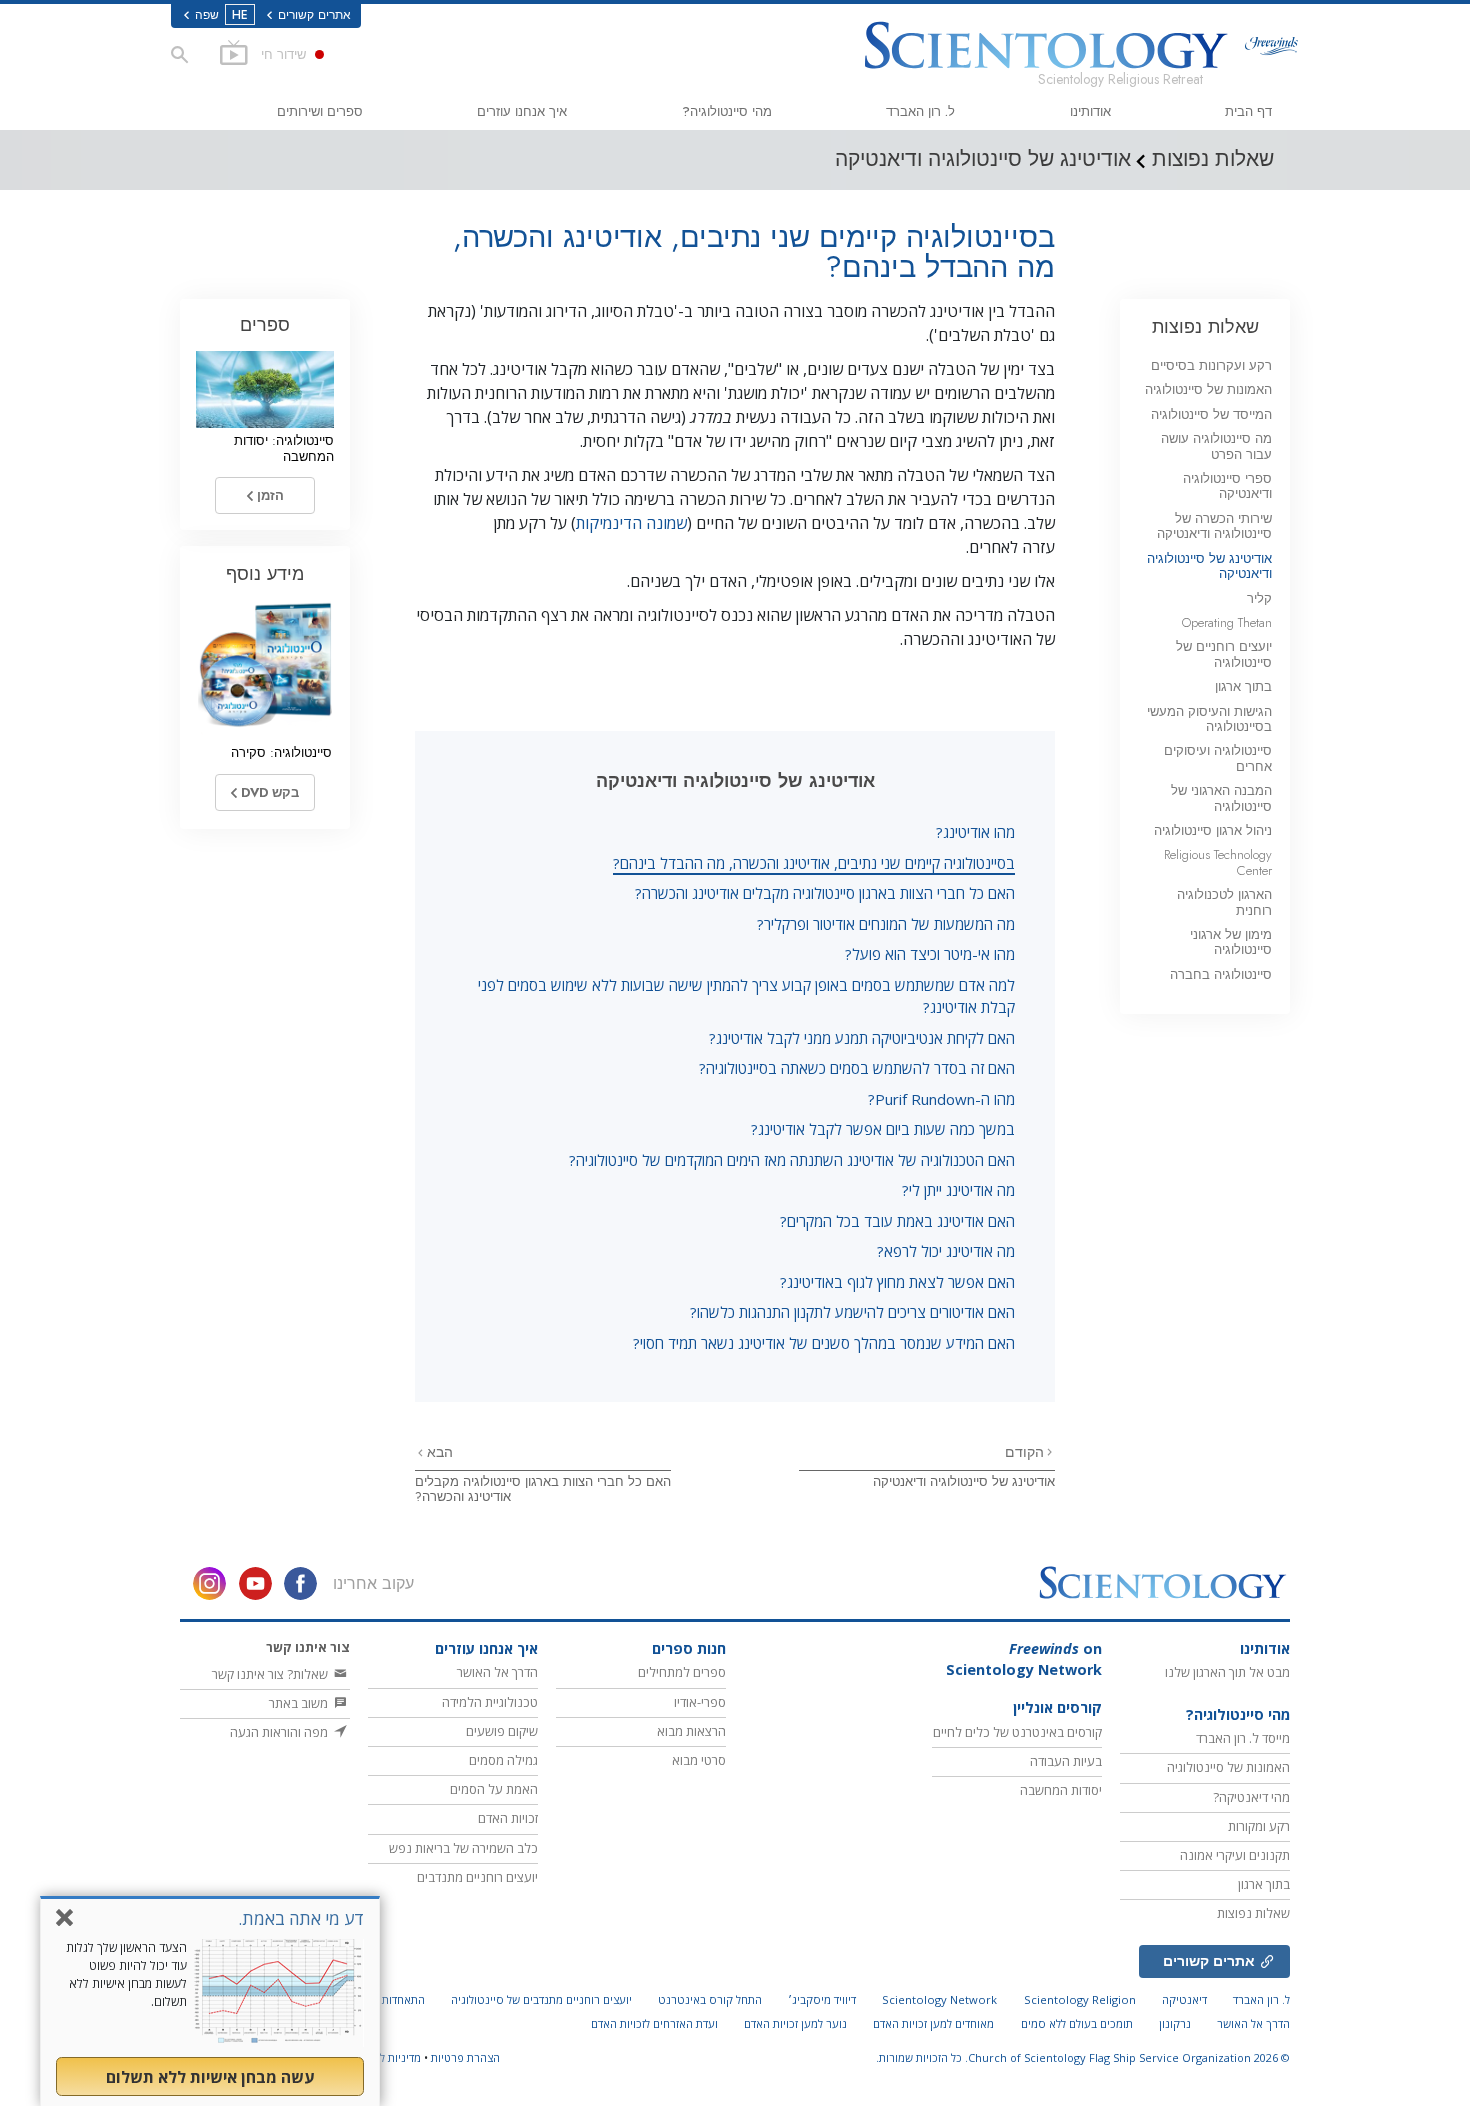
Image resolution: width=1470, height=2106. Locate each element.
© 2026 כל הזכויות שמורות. (1083, 2057)
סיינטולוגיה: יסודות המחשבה (284, 448)
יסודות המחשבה (1061, 1790)
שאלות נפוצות (1205, 326)
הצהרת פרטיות (465, 2057)
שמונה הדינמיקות (631, 523)
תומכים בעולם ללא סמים (1077, 2023)
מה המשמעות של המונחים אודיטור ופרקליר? (886, 924)
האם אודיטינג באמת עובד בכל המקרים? (897, 1221)
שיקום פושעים (502, 1731)
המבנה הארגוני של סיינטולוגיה (1221, 798)
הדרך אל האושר (497, 1672)
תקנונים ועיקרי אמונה (1235, 1855)
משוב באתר (300, 1703)
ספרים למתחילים (682, 1672)
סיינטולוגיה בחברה (1221, 974)
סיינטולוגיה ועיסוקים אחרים (1218, 758)
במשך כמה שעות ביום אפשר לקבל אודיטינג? (883, 1129)
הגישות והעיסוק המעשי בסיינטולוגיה (1209, 719)
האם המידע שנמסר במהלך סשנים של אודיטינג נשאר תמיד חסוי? (824, 1343)
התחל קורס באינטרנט (710, 1999)
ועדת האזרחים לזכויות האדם (654, 2023)
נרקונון (1175, 2023)
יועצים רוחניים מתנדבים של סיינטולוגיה (541, 1999)
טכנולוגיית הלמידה (490, 1702)
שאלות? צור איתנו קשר (271, 1674)
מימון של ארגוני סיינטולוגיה (1231, 942)
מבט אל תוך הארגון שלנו (1227, 1672)
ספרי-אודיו (700, 1702)
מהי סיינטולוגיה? (727, 111)
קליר (1259, 598)
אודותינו (1090, 111)
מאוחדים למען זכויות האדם (933, 2023)
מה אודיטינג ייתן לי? (958, 1190)
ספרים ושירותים (320, 111)
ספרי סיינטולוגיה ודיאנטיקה (1227, 486)
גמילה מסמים (503, 1760)
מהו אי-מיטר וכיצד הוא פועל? (930, 954)
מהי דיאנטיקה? (1251, 1797)
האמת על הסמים (494, 1789)
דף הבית (1248, 111)
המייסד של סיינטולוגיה (1211, 414)
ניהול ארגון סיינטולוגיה (1213, 830)
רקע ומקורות (1259, 1826)
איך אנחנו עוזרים (522, 111)
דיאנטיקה (1184, 1999)
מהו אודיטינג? (975, 832)
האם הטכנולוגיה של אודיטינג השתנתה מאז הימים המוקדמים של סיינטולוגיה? (792, 1160)
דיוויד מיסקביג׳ (822, 1999)
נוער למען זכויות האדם (795, 2023)
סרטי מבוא (699, 1760)
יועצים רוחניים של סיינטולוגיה (1224, 654)
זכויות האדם (508, 1818)
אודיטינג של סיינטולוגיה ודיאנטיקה (964, 1481)
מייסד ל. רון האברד (1243, 1738)
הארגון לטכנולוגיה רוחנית (1224, 902)
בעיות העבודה (1066, 1761)
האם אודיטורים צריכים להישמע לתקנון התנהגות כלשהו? (852, 1312)
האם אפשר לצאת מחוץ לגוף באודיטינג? (897, 1282)
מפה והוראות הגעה (280, 1732)
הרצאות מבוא (691, 1731)
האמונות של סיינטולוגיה (1208, 389)
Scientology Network (939, 1999)
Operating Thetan (1227, 622)
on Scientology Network (1024, 1659)
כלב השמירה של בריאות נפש (463, 1848)
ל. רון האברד (920, 111)
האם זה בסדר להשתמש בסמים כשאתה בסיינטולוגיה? (857, 1068)
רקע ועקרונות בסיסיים (1211, 365)
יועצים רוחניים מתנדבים (477, 1877)
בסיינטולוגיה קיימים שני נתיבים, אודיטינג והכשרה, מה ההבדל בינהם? (814, 863)
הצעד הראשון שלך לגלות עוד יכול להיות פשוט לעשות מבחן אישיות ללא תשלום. (126, 1974)
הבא (438, 1452)
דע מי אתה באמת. (301, 1918)
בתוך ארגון (1243, 686)
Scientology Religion (1080, 1999)
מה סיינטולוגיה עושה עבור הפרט (1216, 446)
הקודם (1024, 1452)
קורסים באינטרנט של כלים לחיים (1017, 1732)
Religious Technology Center (1218, 862)
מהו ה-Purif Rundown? (941, 1099)
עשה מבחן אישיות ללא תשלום (210, 2077)
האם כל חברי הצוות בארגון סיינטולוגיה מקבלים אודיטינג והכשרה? (825, 893)
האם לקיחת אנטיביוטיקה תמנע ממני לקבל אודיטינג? (862, 1038)
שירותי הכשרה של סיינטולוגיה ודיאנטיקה (1214, 526)
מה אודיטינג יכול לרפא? (946, 1251)
